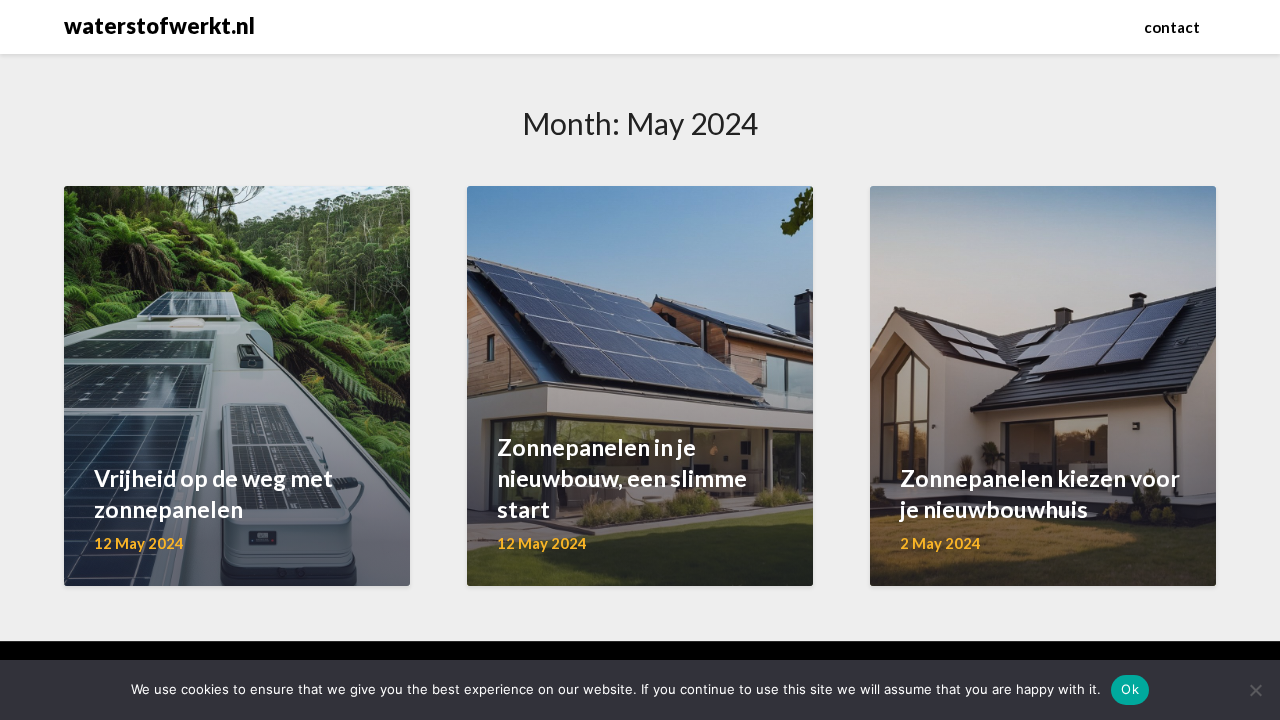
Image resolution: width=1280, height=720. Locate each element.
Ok (1130, 689)
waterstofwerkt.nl (159, 25)
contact (1172, 27)
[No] (1255, 690)
